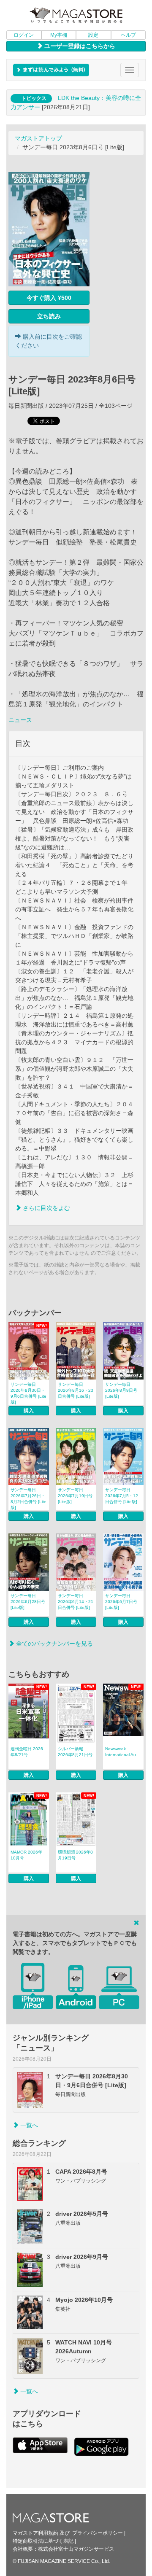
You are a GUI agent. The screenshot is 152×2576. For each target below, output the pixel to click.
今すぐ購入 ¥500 (49, 298)
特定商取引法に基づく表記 (43, 2541)
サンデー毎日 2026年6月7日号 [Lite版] (121, 1602)
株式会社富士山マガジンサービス (76, 2549)
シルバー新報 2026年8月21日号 (75, 1752)
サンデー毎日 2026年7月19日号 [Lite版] (75, 1496)
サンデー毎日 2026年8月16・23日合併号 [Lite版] (76, 1390)
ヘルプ (128, 35)
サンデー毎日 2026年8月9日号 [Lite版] (121, 1390)
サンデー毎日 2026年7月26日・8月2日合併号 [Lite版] (28, 1499)
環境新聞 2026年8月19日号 (75, 1855)
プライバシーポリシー (98, 2533)
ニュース (20, 720)
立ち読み (49, 316)
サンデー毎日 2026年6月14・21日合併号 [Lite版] (76, 1602)
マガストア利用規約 (35, 2533)
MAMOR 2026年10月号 (26, 1855)
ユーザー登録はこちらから (79, 46)
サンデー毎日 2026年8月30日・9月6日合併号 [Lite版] (28, 1393)
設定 (93, 35)
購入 (29, 1411)
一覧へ (28, 2125)
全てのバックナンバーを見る (54, 1644)
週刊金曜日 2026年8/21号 (27, 1752)
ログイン (24, 35)
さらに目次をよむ (46, 1208)
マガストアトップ (38, 138)
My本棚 (59, 35)
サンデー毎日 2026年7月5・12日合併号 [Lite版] (122, 1496)
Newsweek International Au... (122, 1752)
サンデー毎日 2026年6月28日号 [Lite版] (28, 1602)
